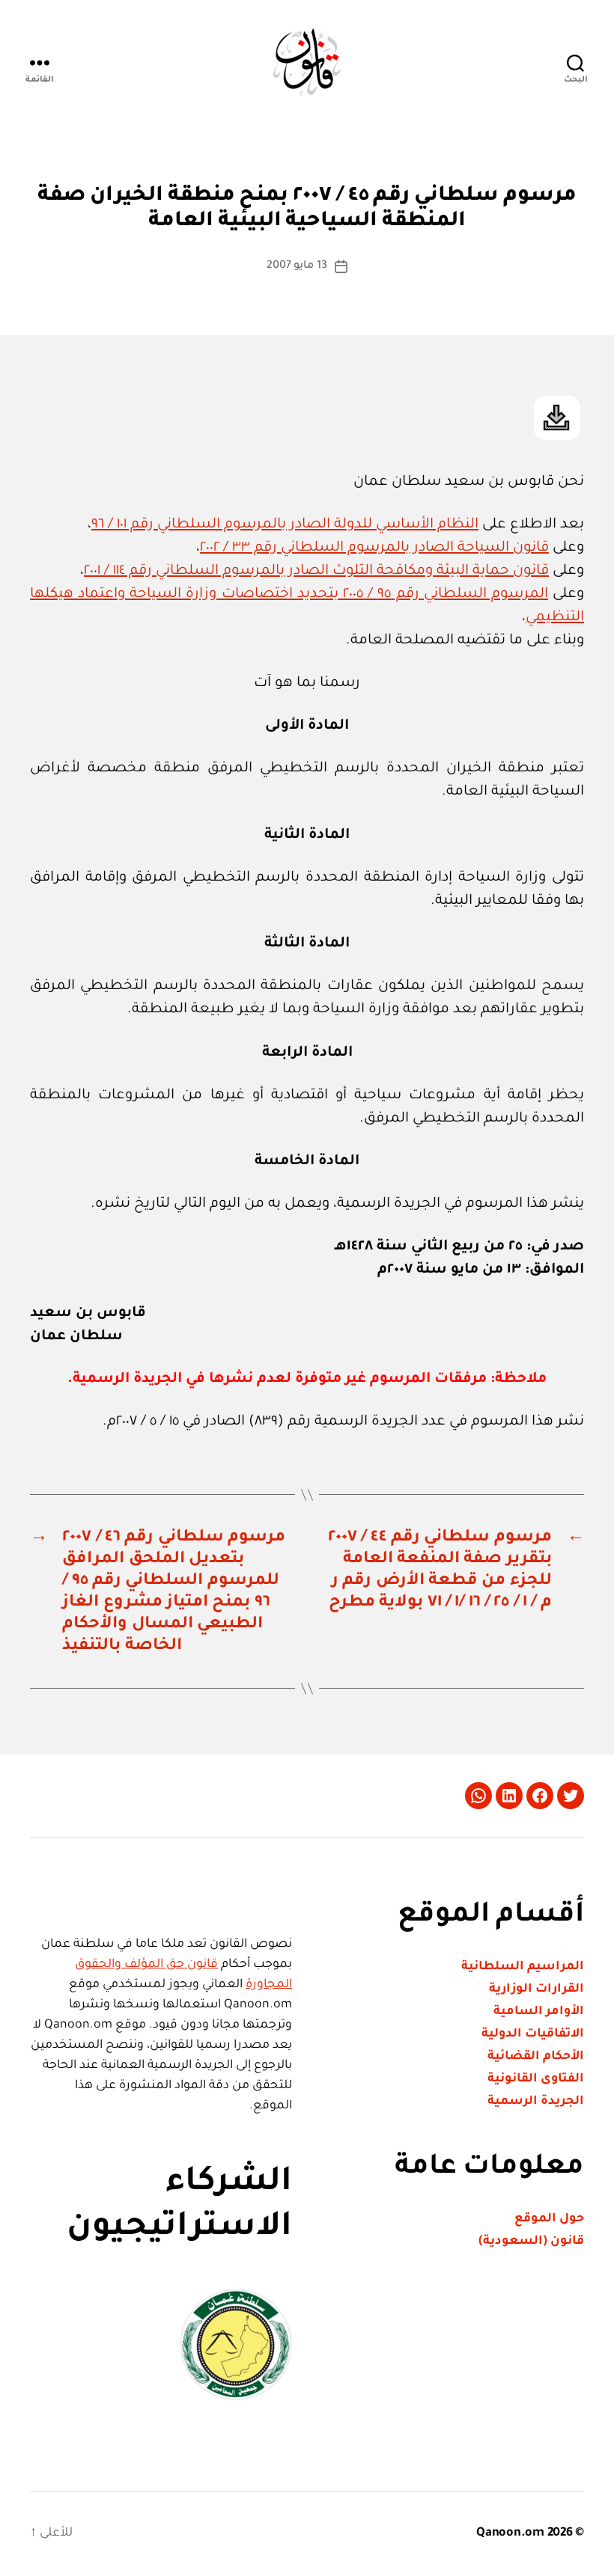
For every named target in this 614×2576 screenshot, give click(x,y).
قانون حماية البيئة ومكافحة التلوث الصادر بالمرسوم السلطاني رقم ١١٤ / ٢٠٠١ (316, 571)
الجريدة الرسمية (536, 2102)
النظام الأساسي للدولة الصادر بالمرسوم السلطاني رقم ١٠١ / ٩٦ (285, 525)
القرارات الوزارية (537, 1989)
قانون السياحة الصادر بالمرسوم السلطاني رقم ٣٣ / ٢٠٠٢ (374, 548)
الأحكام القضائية (536, 2057)
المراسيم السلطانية (523, 1967)
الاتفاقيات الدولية (533, 2034)
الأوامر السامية (539, 2012)
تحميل (557, 418)
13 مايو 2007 (297, 266)
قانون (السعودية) (531, 2242)
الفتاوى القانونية (536, 2079)
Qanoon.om (510, 2533)
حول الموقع (549, 2219)
